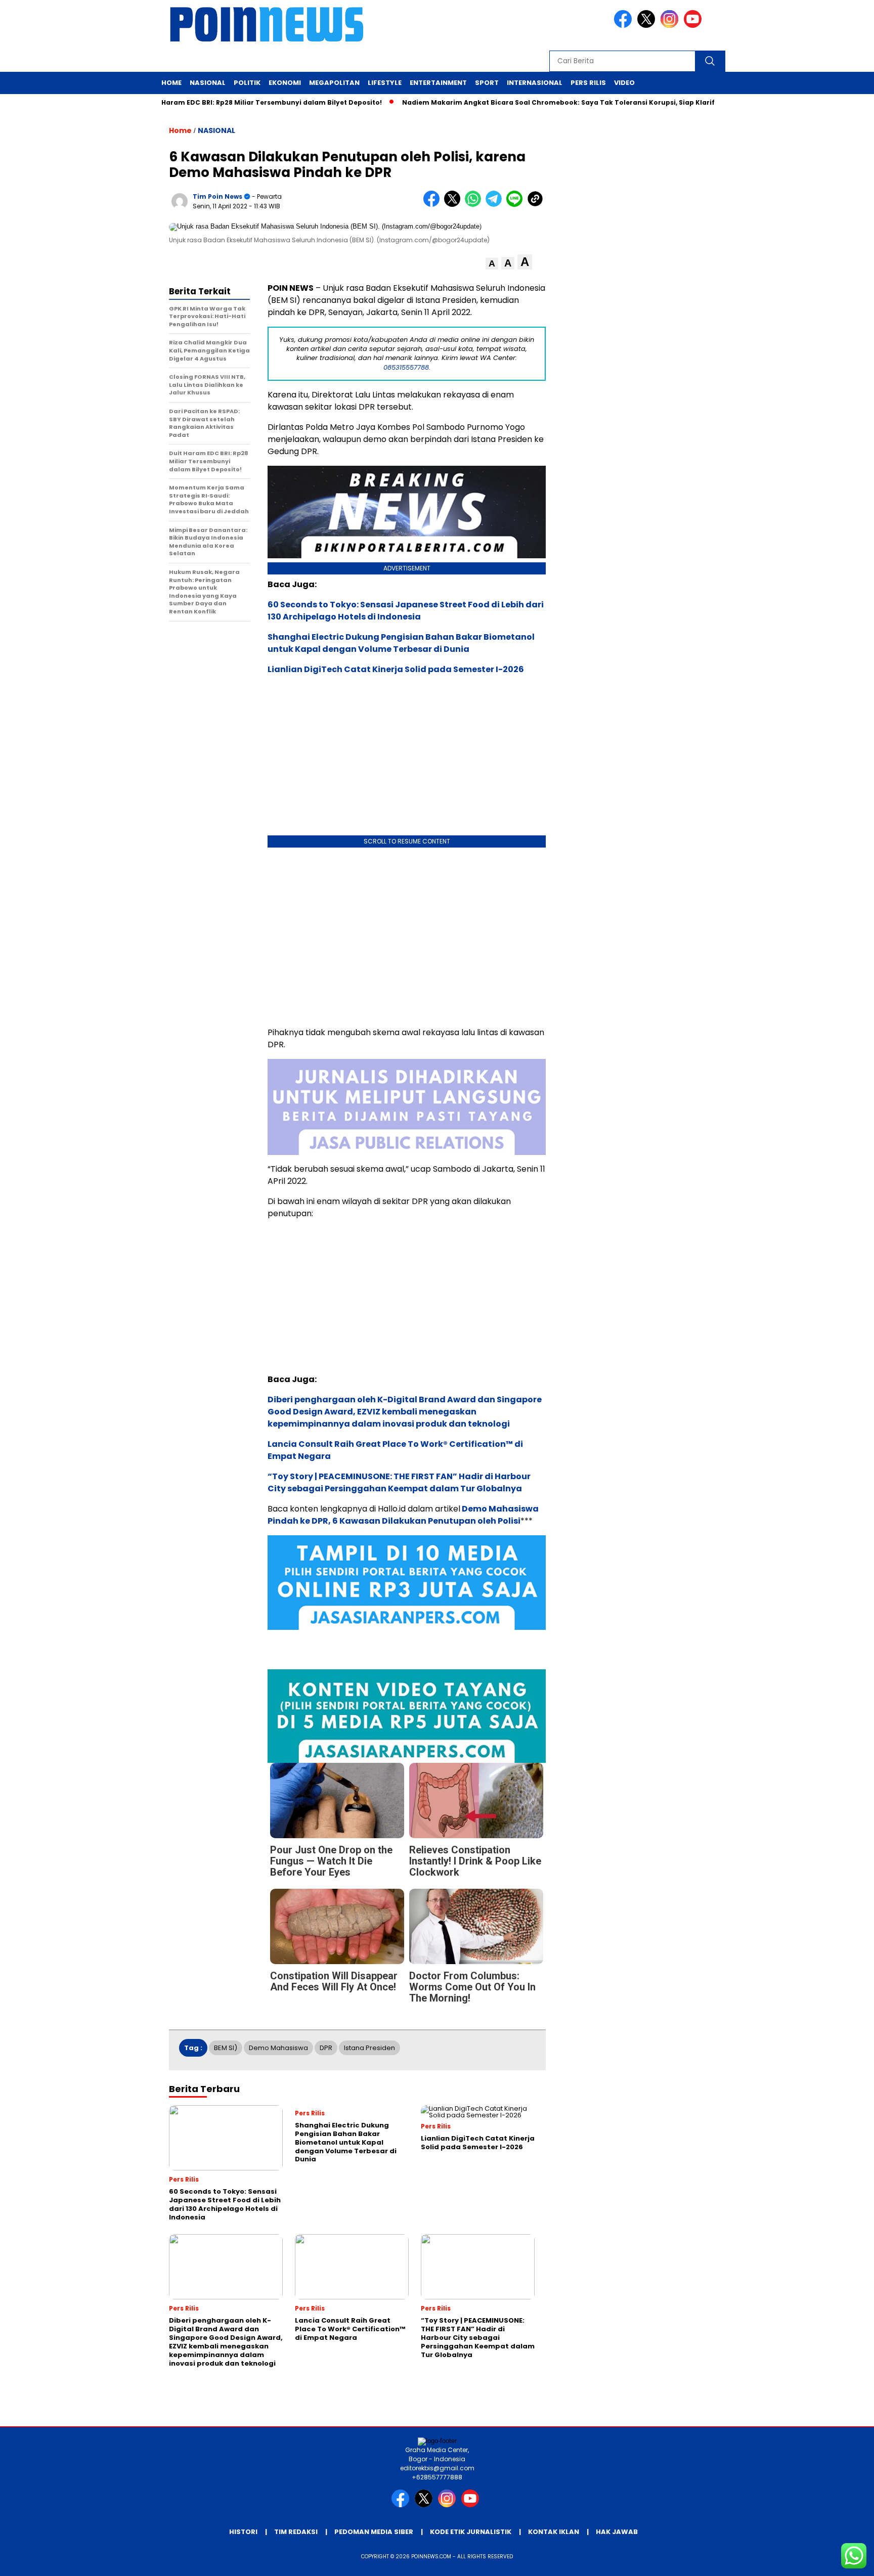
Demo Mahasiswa (278, 2048)
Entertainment (438, 83)
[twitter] (648, 26)
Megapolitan (334, 83)
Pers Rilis (588, 83)
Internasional (535, 83)
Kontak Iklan (554, 2532)
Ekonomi (285, 83)
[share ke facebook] (434, 205)
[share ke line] (517, 205)
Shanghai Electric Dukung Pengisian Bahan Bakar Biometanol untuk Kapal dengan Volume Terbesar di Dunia (401, 643)
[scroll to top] (839, 2560)
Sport (487, 83)
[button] (492, 264)
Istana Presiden (369, 2048)
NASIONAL (216, 130)
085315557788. (407, 367)
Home (171, 83)
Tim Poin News (217, 196)
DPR (326, 2048)
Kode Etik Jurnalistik (471, 2532)
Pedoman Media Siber (374, 2532)
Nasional (208, 83)
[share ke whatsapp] (475, 205)
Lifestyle (385, 83)
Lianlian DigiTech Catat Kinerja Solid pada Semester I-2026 (396, 669)
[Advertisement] (407, 935)
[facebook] (625, 26)
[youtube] (694, 26)
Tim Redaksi (296, 2532)
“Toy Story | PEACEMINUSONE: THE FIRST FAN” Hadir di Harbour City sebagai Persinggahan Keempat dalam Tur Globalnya (399, 1482)
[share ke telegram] (496, 205)
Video (624, 83)
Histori (243, 2532)
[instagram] (671, 26)
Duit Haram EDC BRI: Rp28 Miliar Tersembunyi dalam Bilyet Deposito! (246, 102)
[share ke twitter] (454, 205)
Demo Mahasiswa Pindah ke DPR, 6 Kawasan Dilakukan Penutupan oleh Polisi (403, 1515)
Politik (247, 83)
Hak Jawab (617, 2532)
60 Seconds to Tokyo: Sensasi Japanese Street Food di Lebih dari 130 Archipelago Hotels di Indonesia (406, 611)
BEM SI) (226, 2048)
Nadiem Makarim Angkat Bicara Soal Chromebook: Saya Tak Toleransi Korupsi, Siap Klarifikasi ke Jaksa (564, 102)
